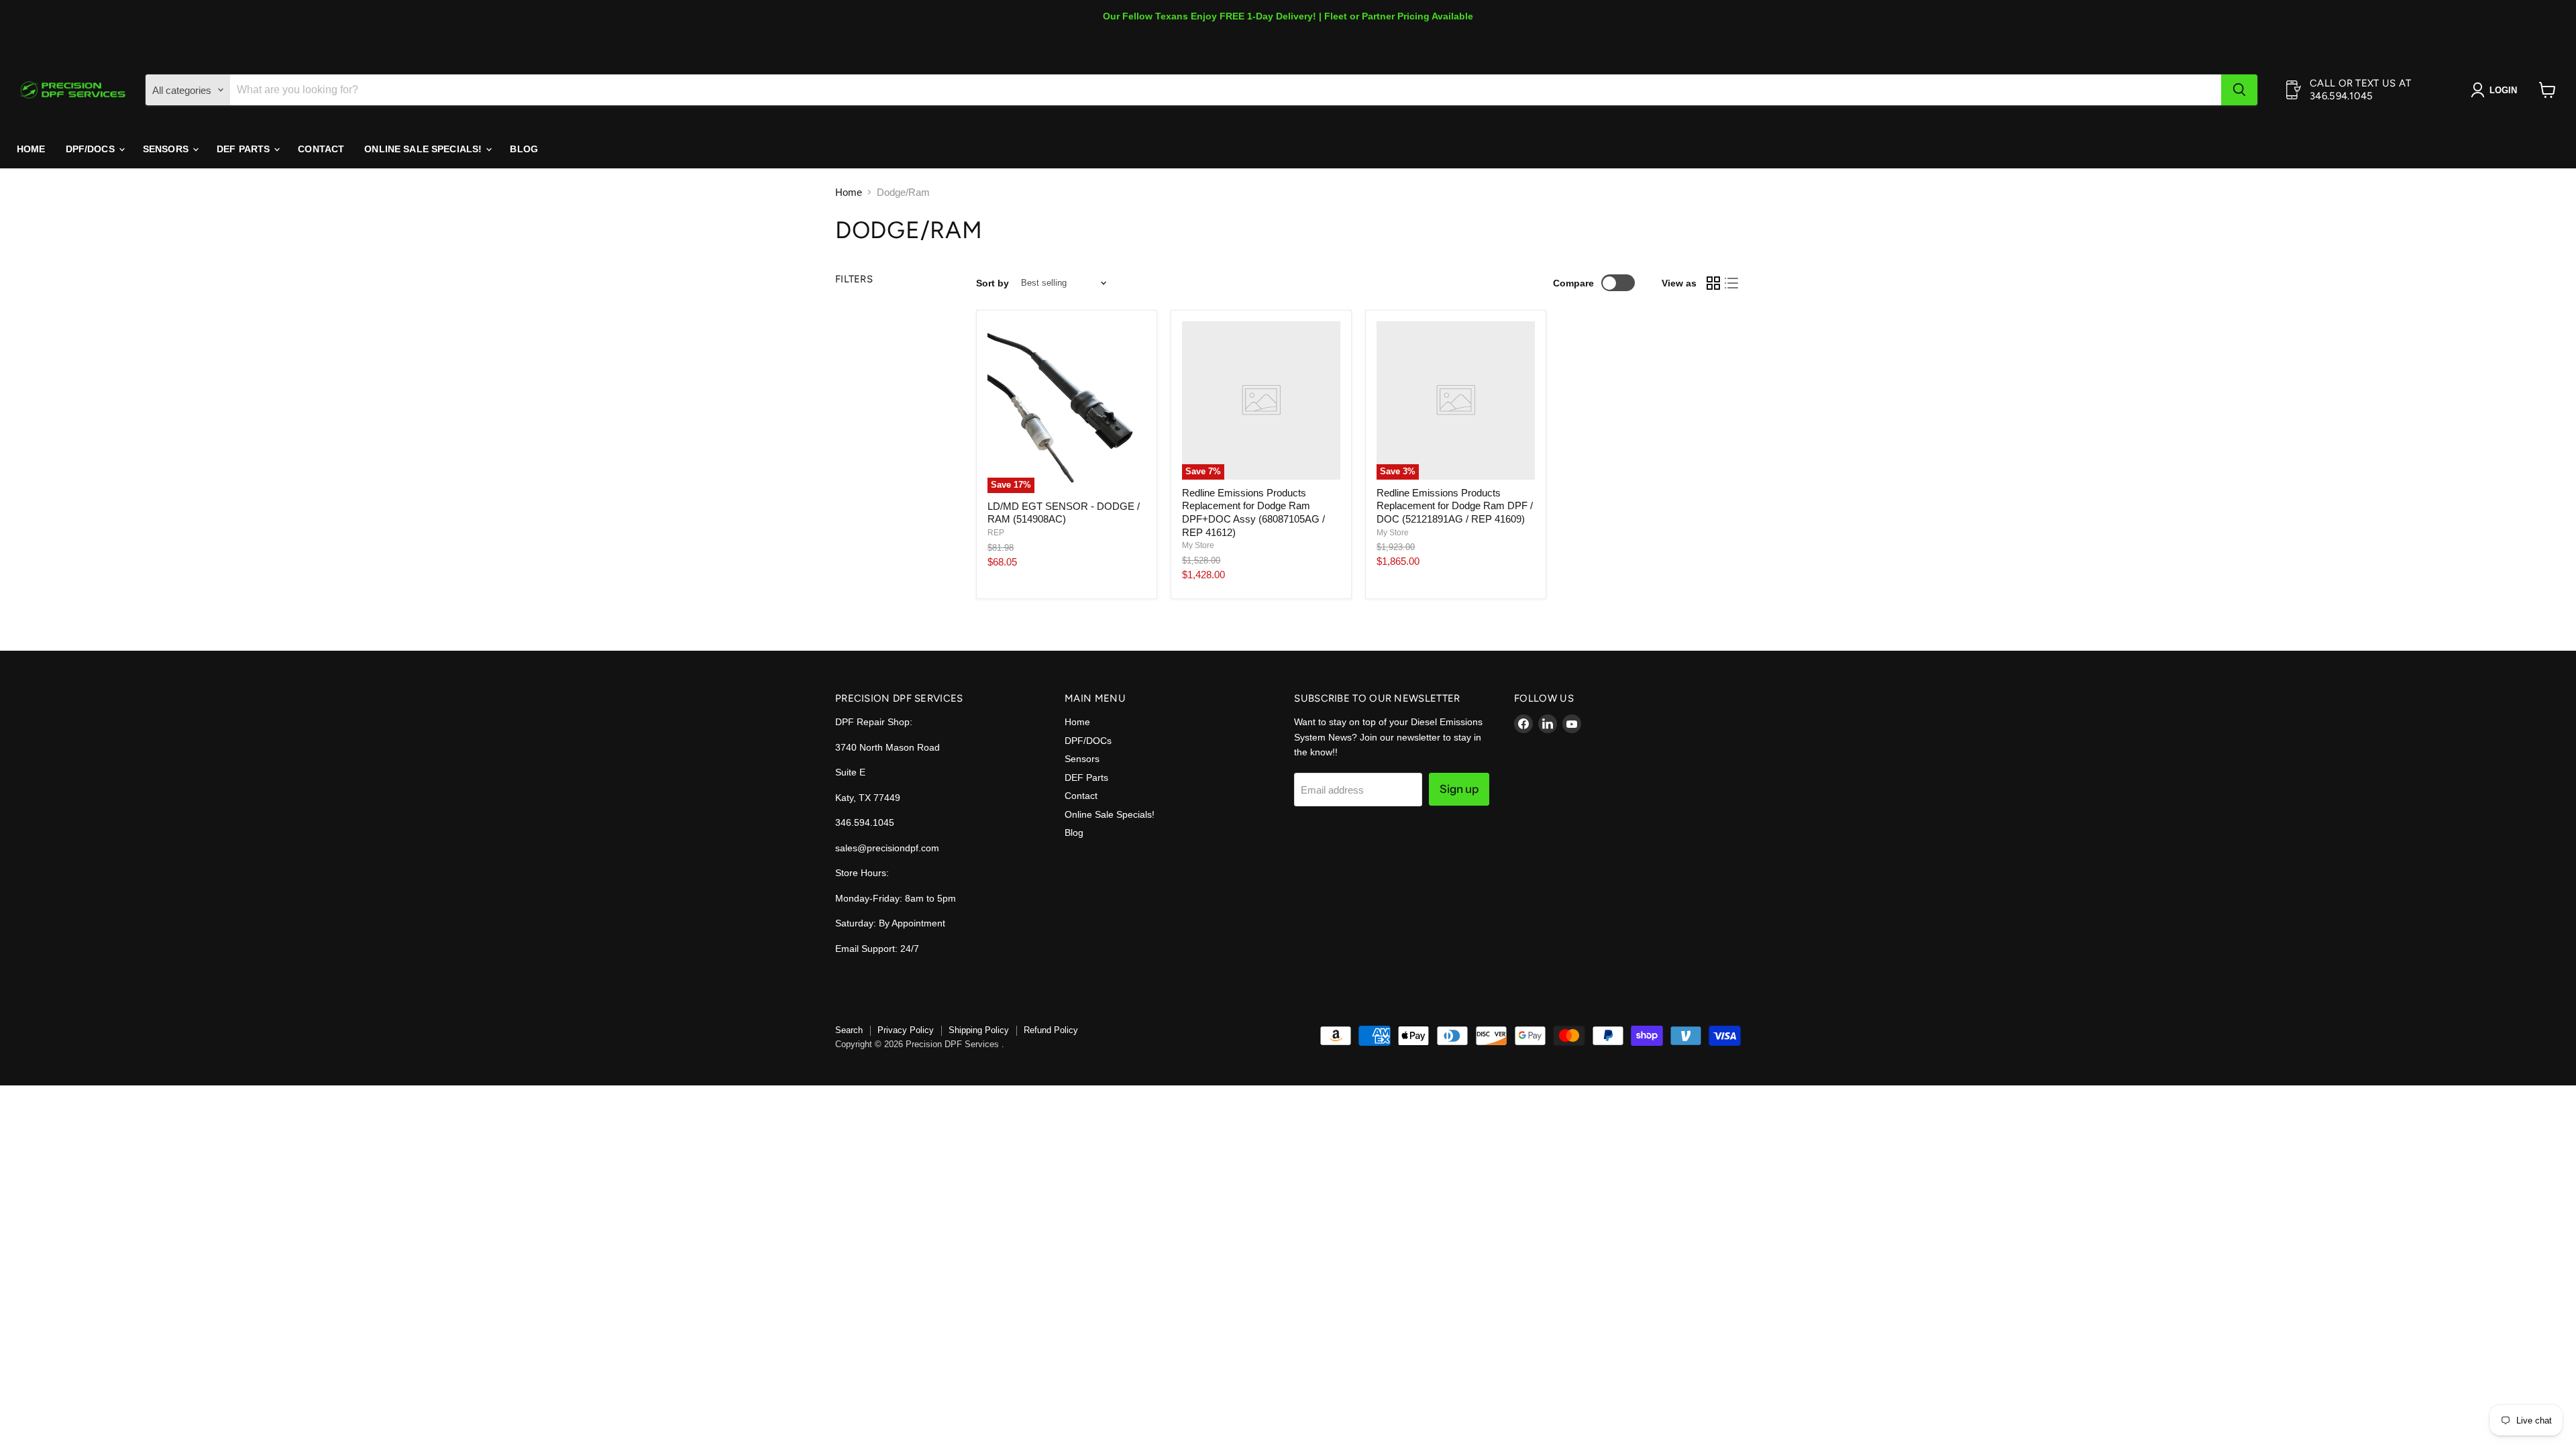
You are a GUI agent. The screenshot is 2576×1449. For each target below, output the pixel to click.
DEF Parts (245, 149)
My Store (1198, 545)
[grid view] (1713, 283)
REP (996, 533)
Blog (524, 149)
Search (849, 1030)
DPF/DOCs (92, 149)
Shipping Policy (979, 1030)
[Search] (2239, 90)
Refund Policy (1051, 1030)
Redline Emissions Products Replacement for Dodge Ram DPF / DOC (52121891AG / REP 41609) (1455, 506)
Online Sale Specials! (424, 149)
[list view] (1732, 283)
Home (31, 149)
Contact (321, 149)
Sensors (167, 149)
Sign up (1459, 789)
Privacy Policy (906, 1030)
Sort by (992, 283)
